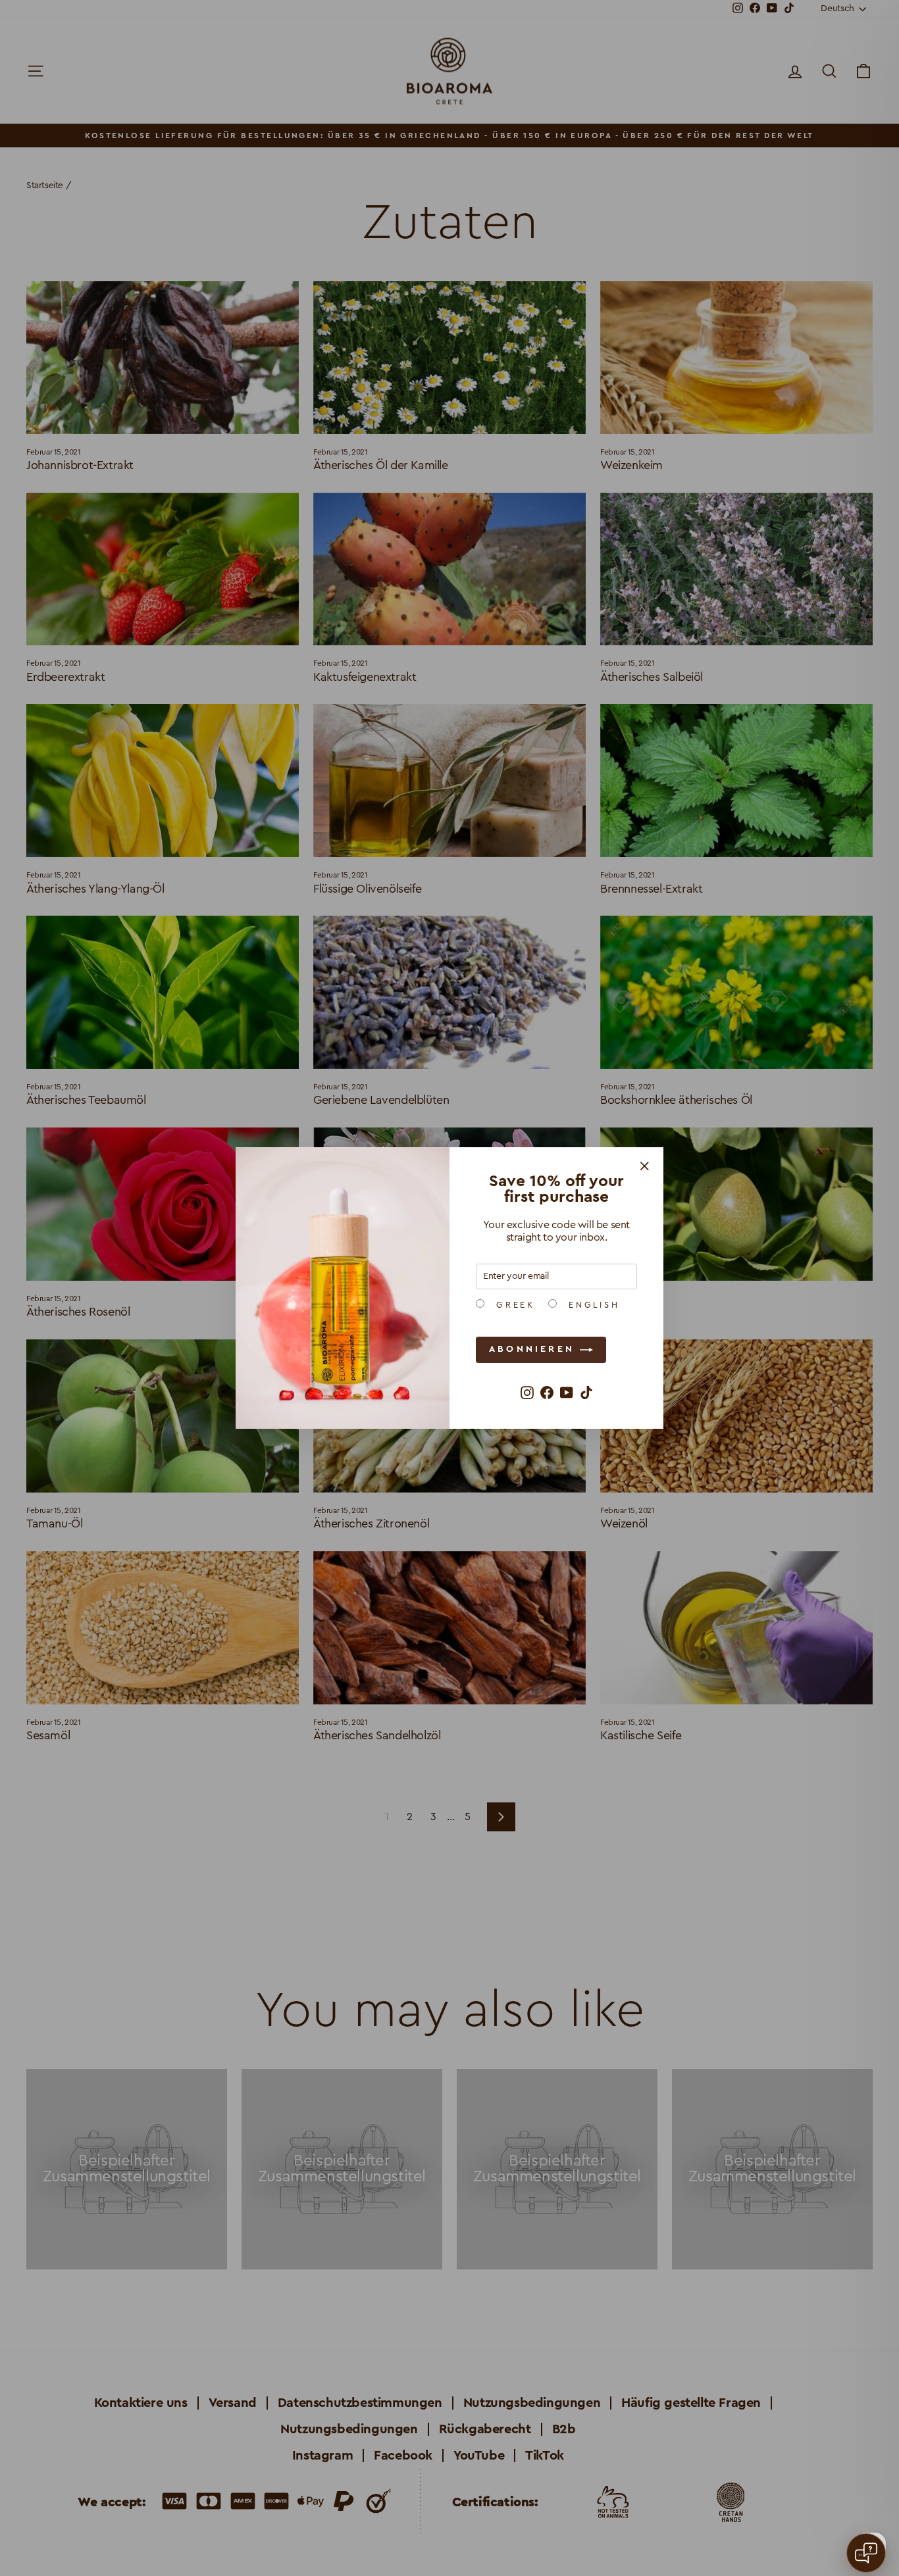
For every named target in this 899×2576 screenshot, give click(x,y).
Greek (513, 1305)
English (592, 1305)
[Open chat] (866, 2553)
